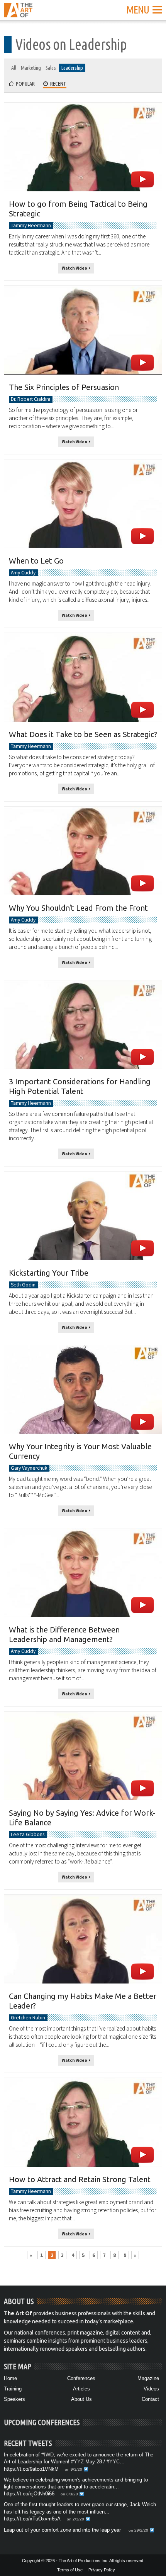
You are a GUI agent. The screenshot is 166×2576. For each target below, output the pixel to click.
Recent (57, 84)
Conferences (81, 2378)
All (14, 68)
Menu (138, 9)
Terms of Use (70, 2570)
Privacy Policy (102, 2570)
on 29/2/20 (138, 2530)
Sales (51, 68)
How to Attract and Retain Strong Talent (80, 2179)
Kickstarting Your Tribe (49, 1273)
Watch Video (75, 268)
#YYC (113, 2462)
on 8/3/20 (69, 2494)
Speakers (14, 2399)
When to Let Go (36, 561)
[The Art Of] (18, 13)
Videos (151, 2389)
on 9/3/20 (74, 2469)
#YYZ (77, 2462)
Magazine (148, 2378)
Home (10, 2378)
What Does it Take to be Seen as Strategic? (83, 734)
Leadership (72, 68)
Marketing (31, 68)
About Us (81, 2399)
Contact (150, 2399)
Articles (81, 2389)
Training (13, 2389)
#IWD (47, 2455)
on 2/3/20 (75, 2519)
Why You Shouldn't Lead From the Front (78, 908)
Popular (24, 84)
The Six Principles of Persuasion (64, 387)
